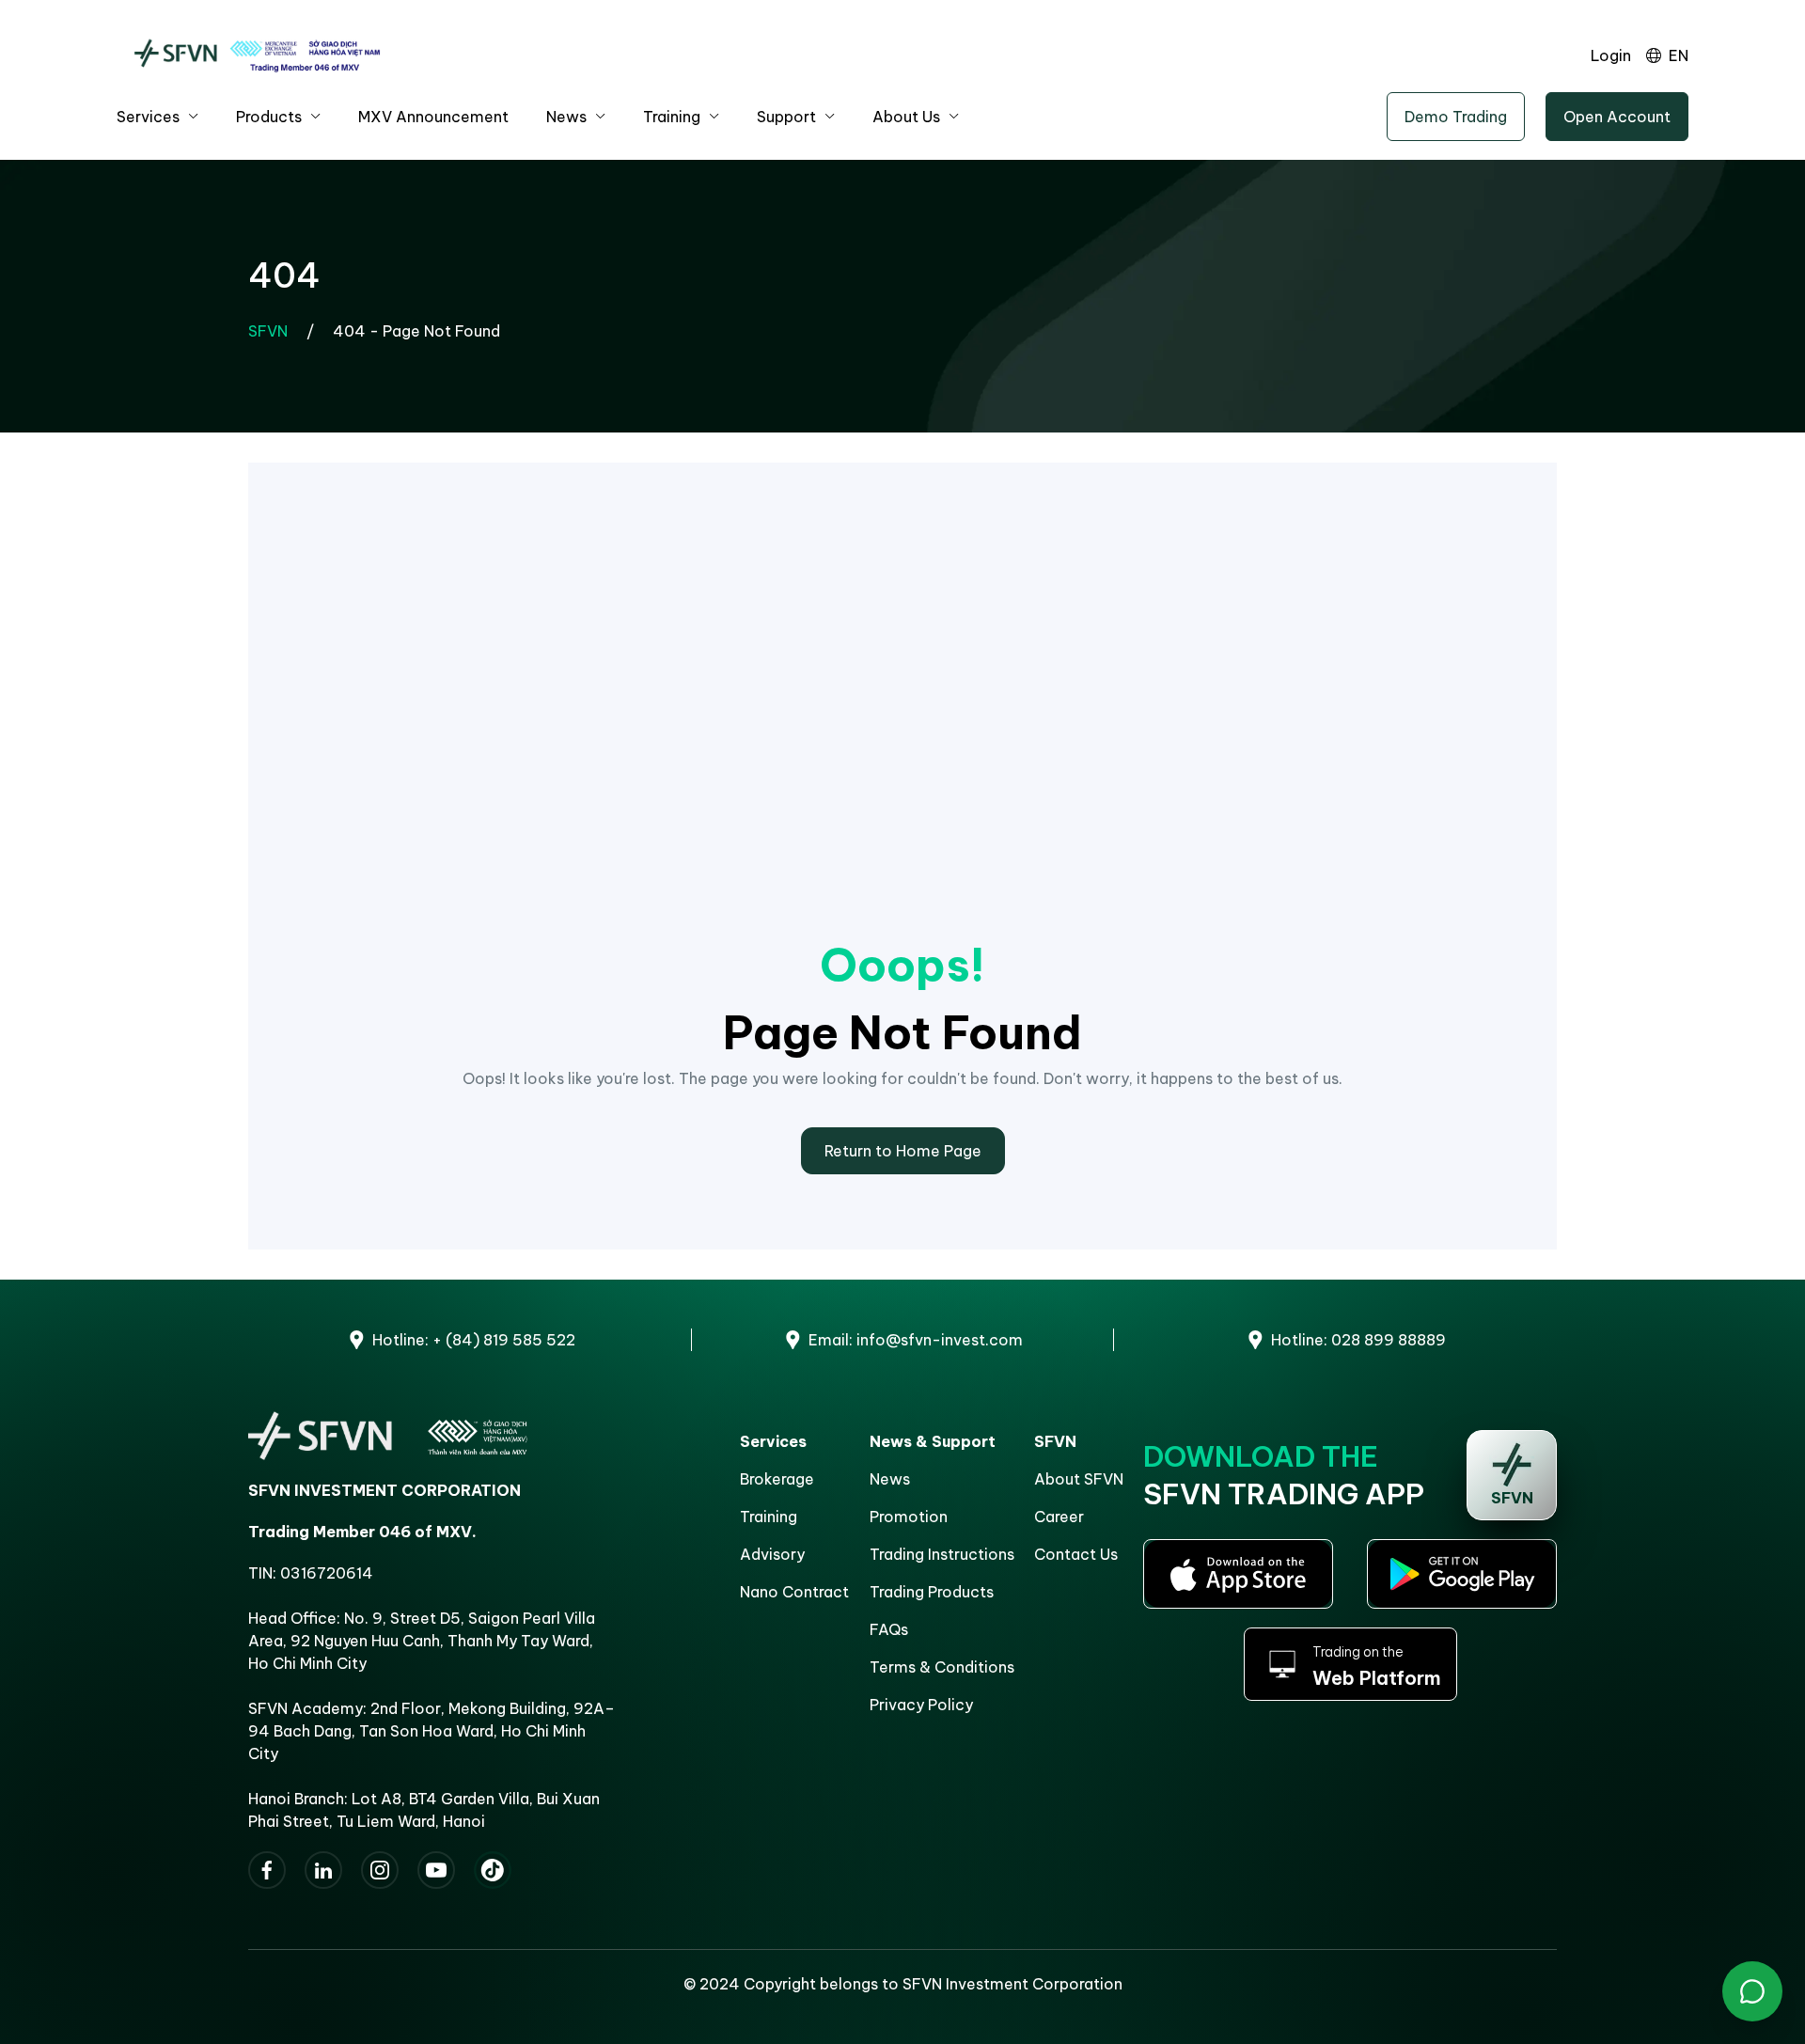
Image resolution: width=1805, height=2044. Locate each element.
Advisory (772, 1554)
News (566, 117)
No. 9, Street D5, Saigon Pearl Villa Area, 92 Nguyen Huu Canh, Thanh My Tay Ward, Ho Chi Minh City (422, 1641)
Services (148, 117)
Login (1611, 55)
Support (786, 117)
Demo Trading (1456, 117)
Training (672, 117)
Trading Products (932, 1592)
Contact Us (1076, 1554)
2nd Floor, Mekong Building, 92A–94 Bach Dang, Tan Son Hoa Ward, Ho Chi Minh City (432, 1731)
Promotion (909, 1517)
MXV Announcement (433, 117)
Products (269, 117)
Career (1059, 1517)
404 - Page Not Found (416, 331)
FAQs (889, 1629)
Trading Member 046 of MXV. (362, 1532)
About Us (906, 117)
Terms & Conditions (942, 1667)
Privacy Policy (921, 1705)
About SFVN (1079, 1479)
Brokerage (777, 1479)
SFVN (268, 331)
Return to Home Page (903, 1151)
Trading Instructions (942, 1554)
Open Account (1617, 117)
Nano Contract (794, 1592)
